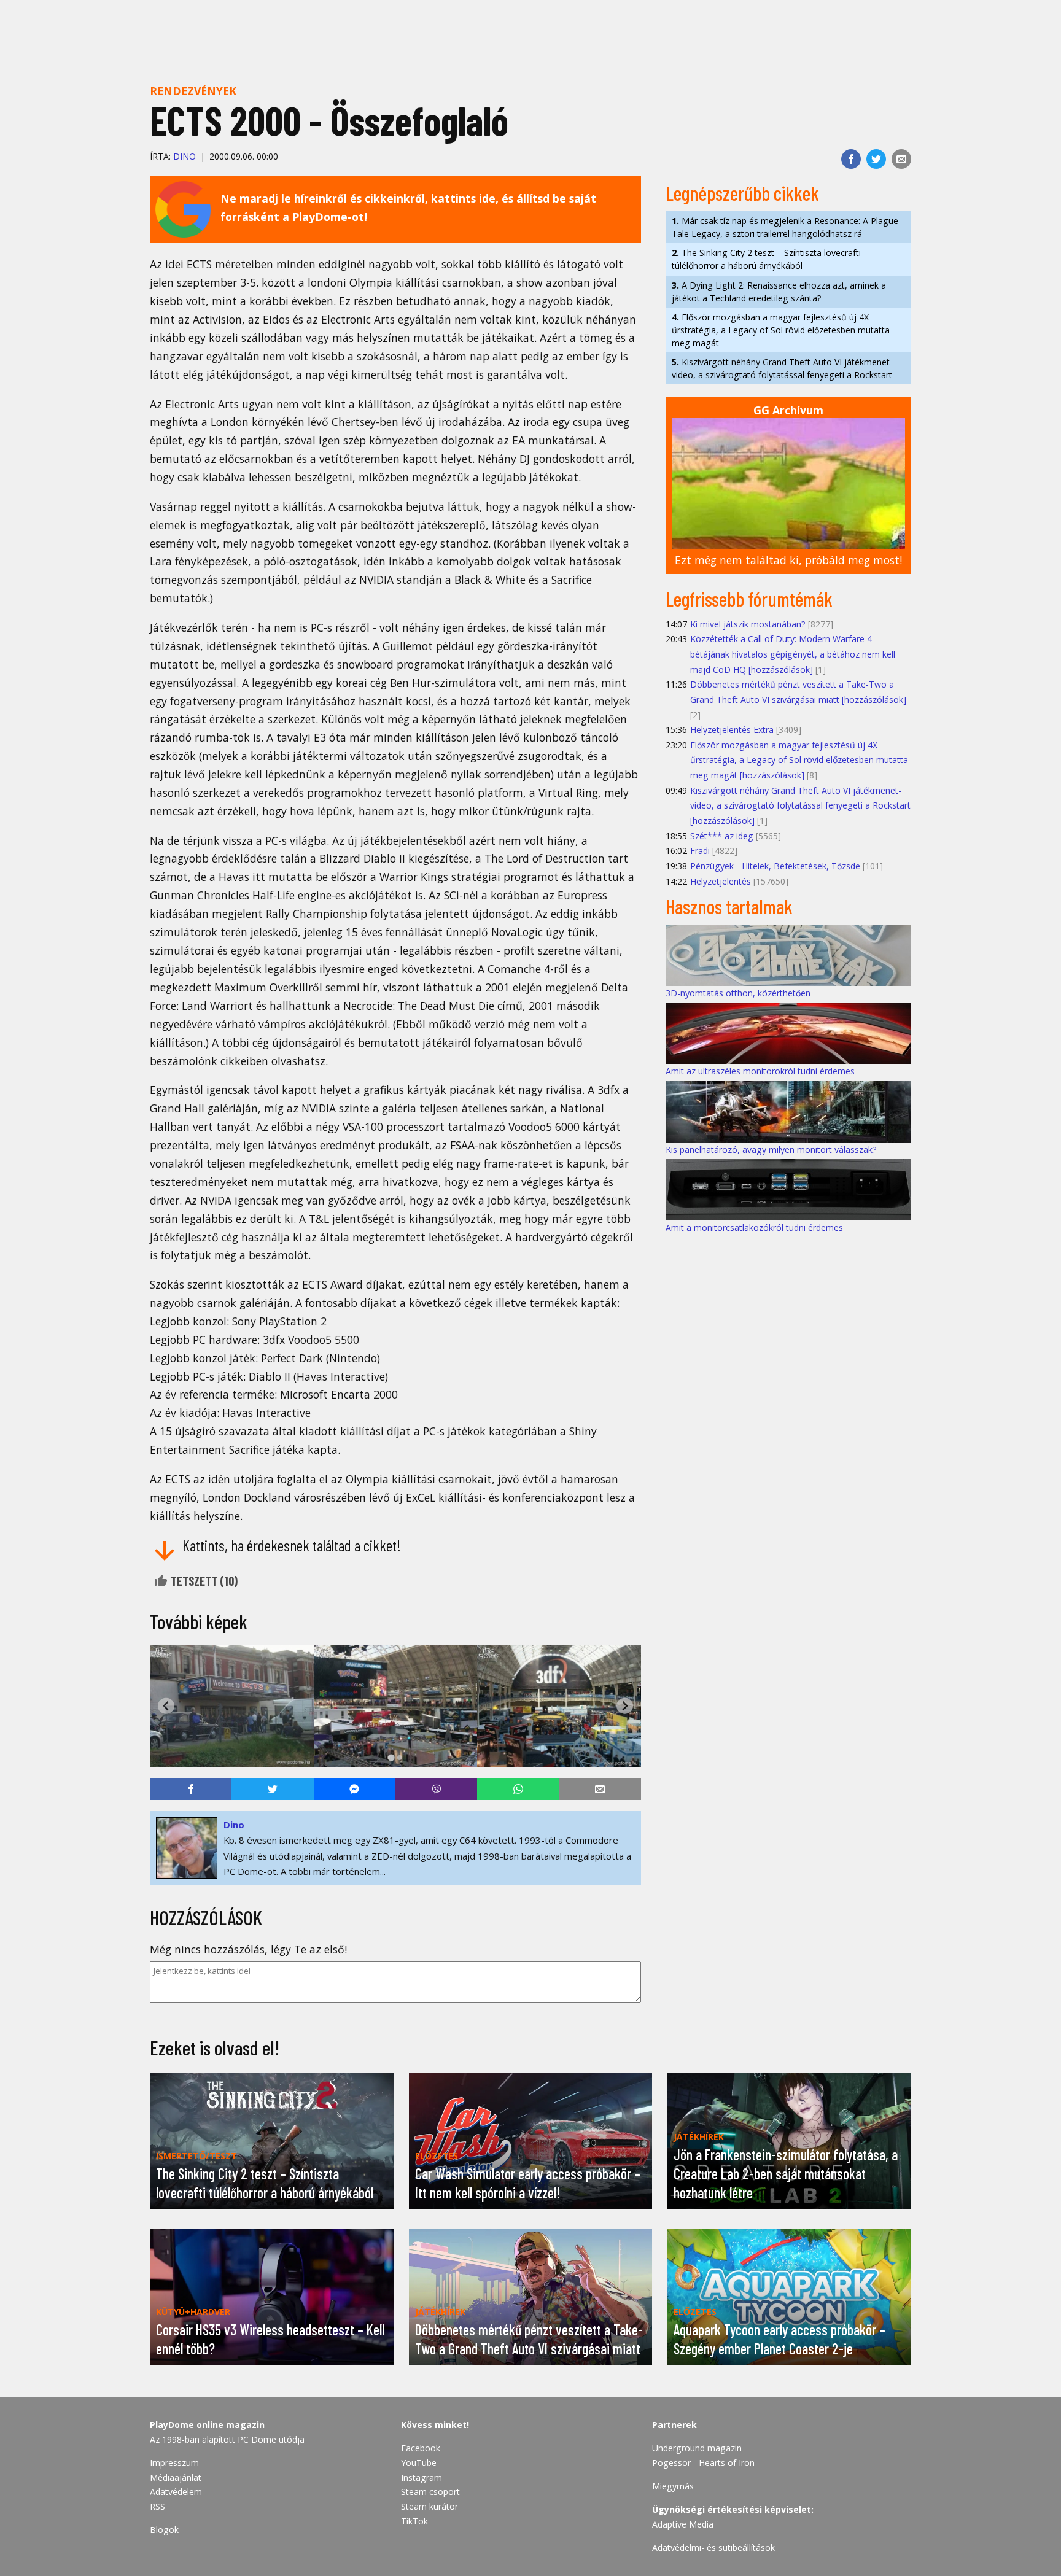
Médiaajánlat (176, 2477)
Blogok (164, 2530)
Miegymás (673, 2486)
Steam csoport (430, 2492)
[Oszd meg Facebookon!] (851, 159)
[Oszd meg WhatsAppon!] (518, 1789)
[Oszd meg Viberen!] (436, 1789)
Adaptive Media (683, 2524)
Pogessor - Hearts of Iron (703, 2463)
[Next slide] (625, 1706)
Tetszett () (203, 1581)
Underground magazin (697, 2448)
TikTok (414, 2521)
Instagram (422, 2477)
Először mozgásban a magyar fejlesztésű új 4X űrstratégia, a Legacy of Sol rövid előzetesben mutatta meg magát (781, 330)
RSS (157, 2506)
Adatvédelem (176, 2492)
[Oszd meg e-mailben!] (901, 159)
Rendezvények (193, 91)
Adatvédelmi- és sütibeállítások (713, 2547)
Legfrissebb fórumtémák (749, 599)
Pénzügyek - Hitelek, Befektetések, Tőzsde (775, 866)
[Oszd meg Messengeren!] (355, 1789)
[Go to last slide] (166, 1706)
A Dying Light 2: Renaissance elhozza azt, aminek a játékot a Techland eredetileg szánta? (779, 292)
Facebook (421, 2448)
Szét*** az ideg (722, 836)
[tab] (391, 1757)
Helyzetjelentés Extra (732, 730)
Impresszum (174, 2463)
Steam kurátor (429, 2506)
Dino (185, 156)
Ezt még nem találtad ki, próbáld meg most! (788, 560)
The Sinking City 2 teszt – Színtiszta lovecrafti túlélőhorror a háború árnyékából (766, 259)
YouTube (419, 2463)
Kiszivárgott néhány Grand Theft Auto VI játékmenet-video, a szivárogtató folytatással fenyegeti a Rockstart (782, 368)
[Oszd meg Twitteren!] (876, 159)
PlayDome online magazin (207, 2425)
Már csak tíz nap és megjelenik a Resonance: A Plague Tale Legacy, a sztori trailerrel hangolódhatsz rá (785, 227)
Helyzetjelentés (721, 881)
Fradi (700, 851)
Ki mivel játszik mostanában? (748, 624)
